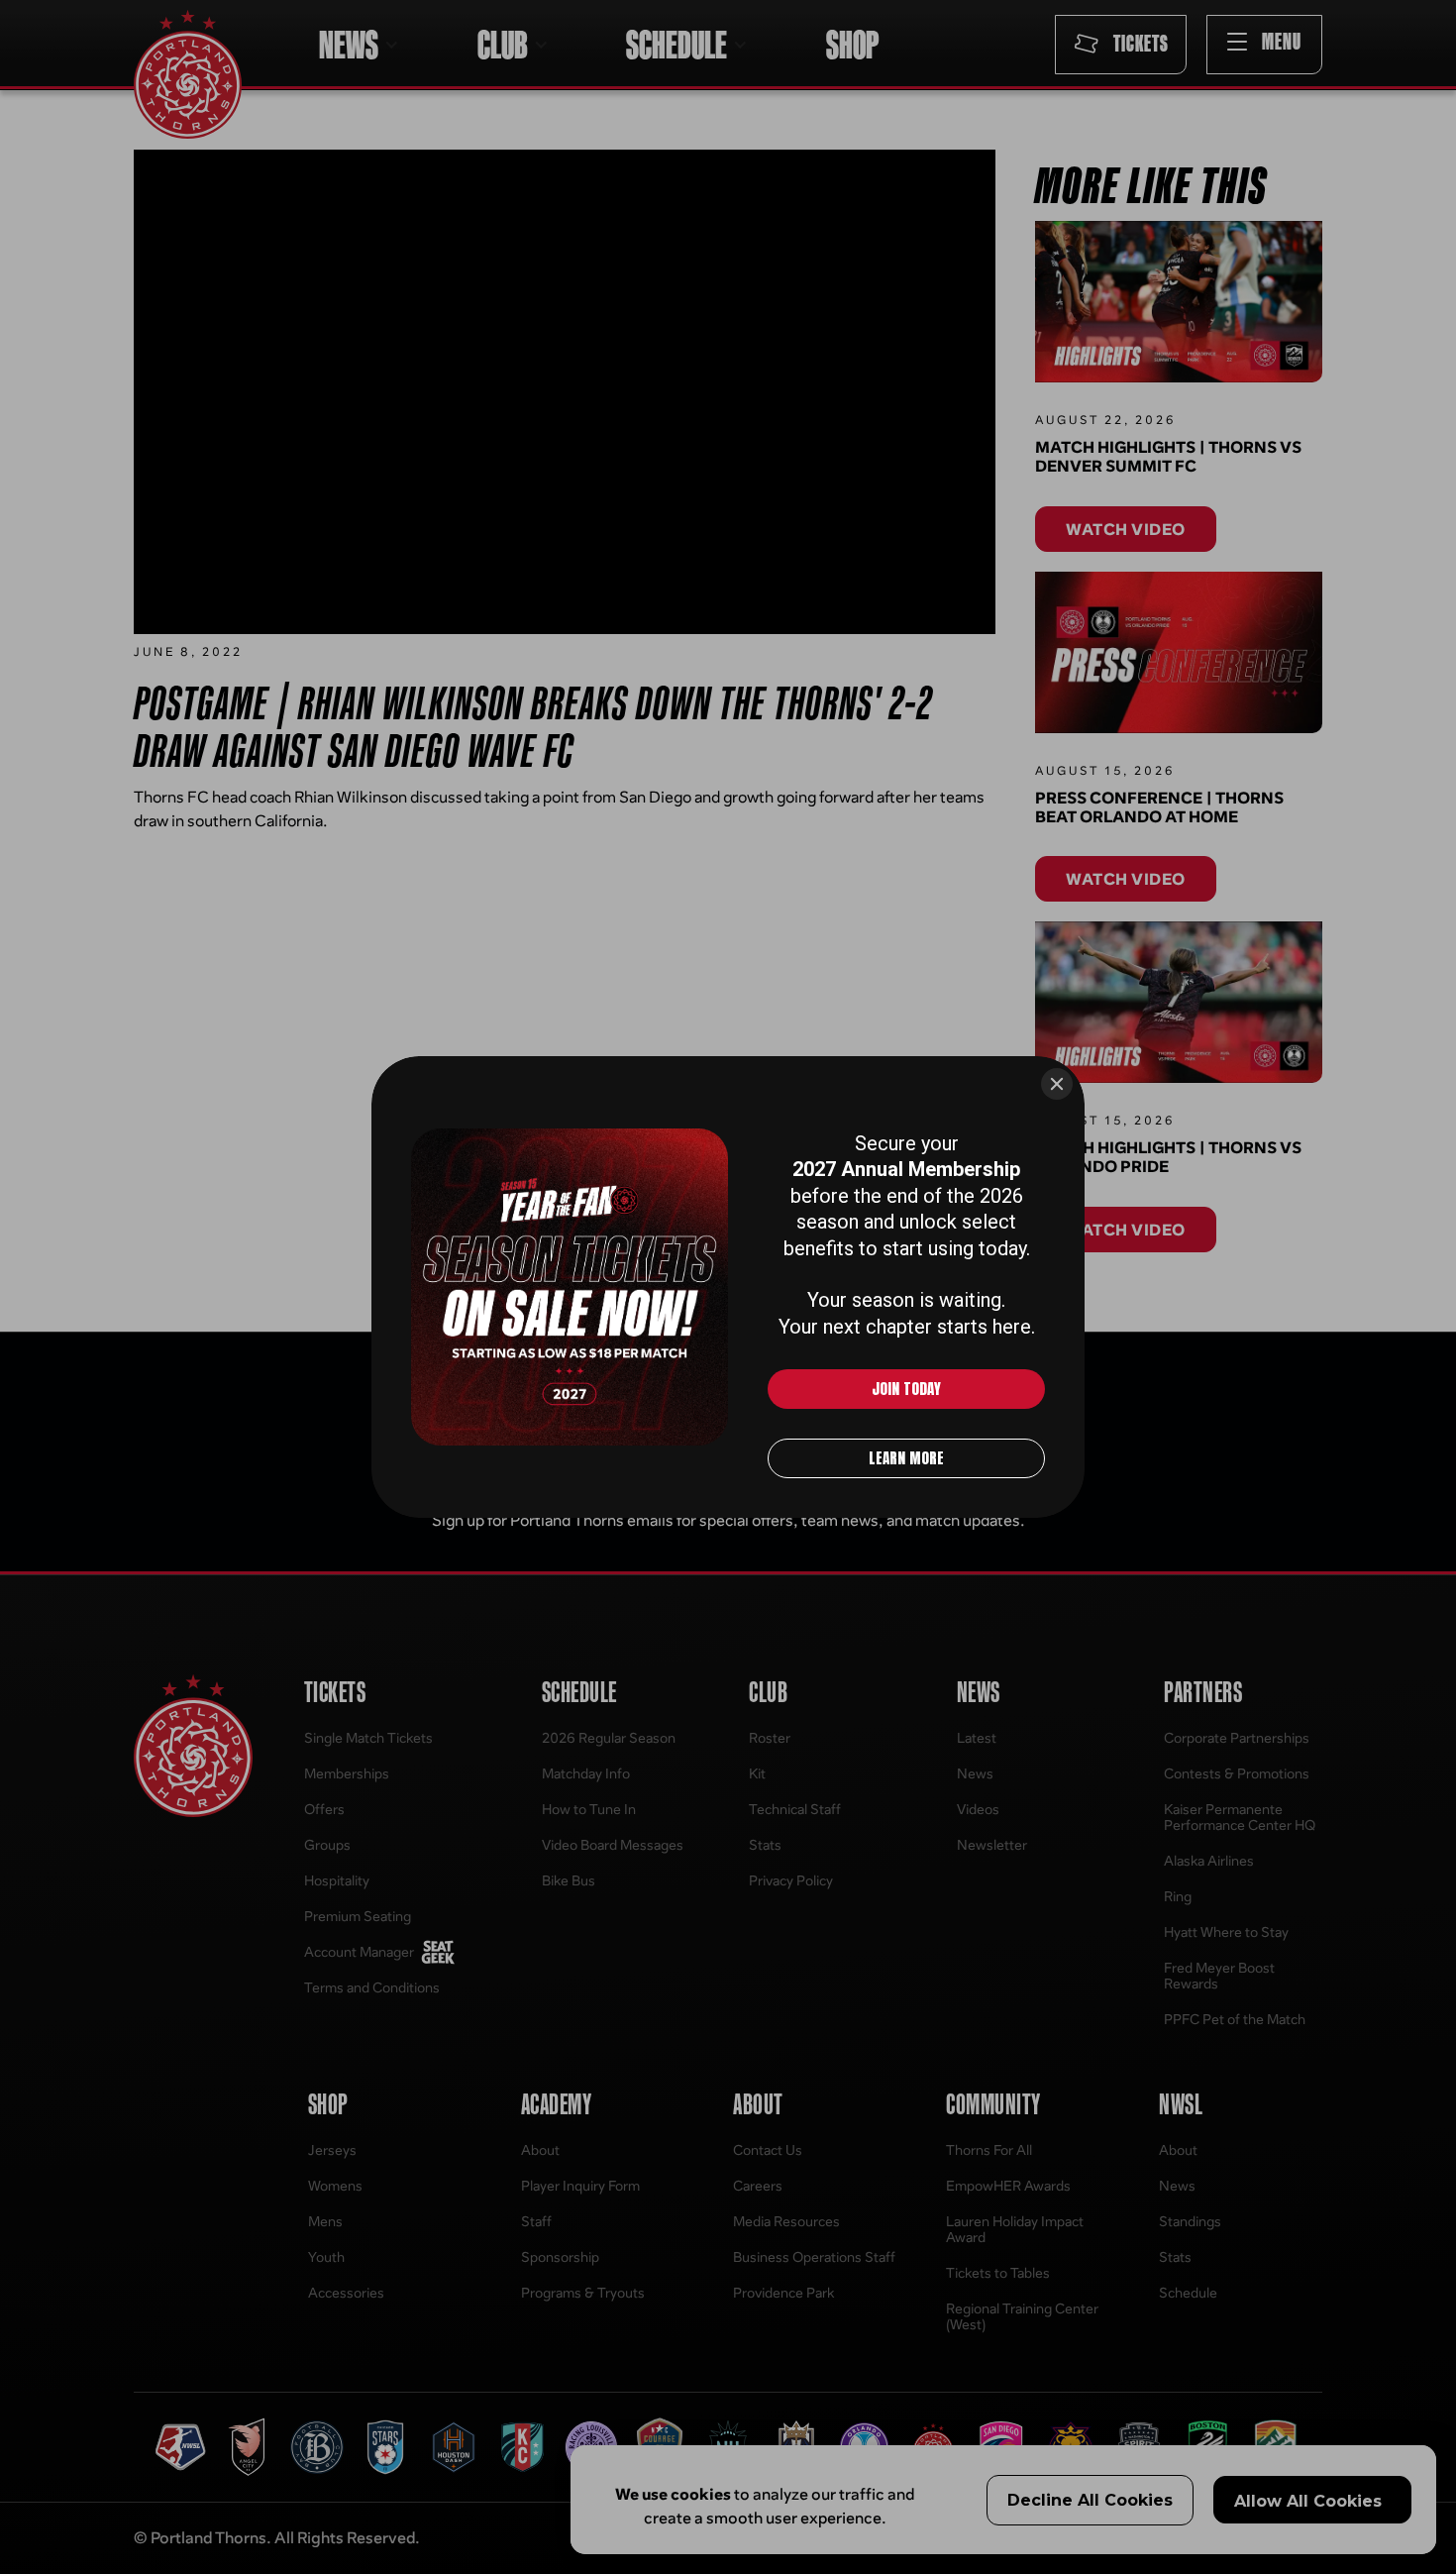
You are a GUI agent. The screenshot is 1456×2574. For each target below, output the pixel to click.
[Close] (1057, 1084)
